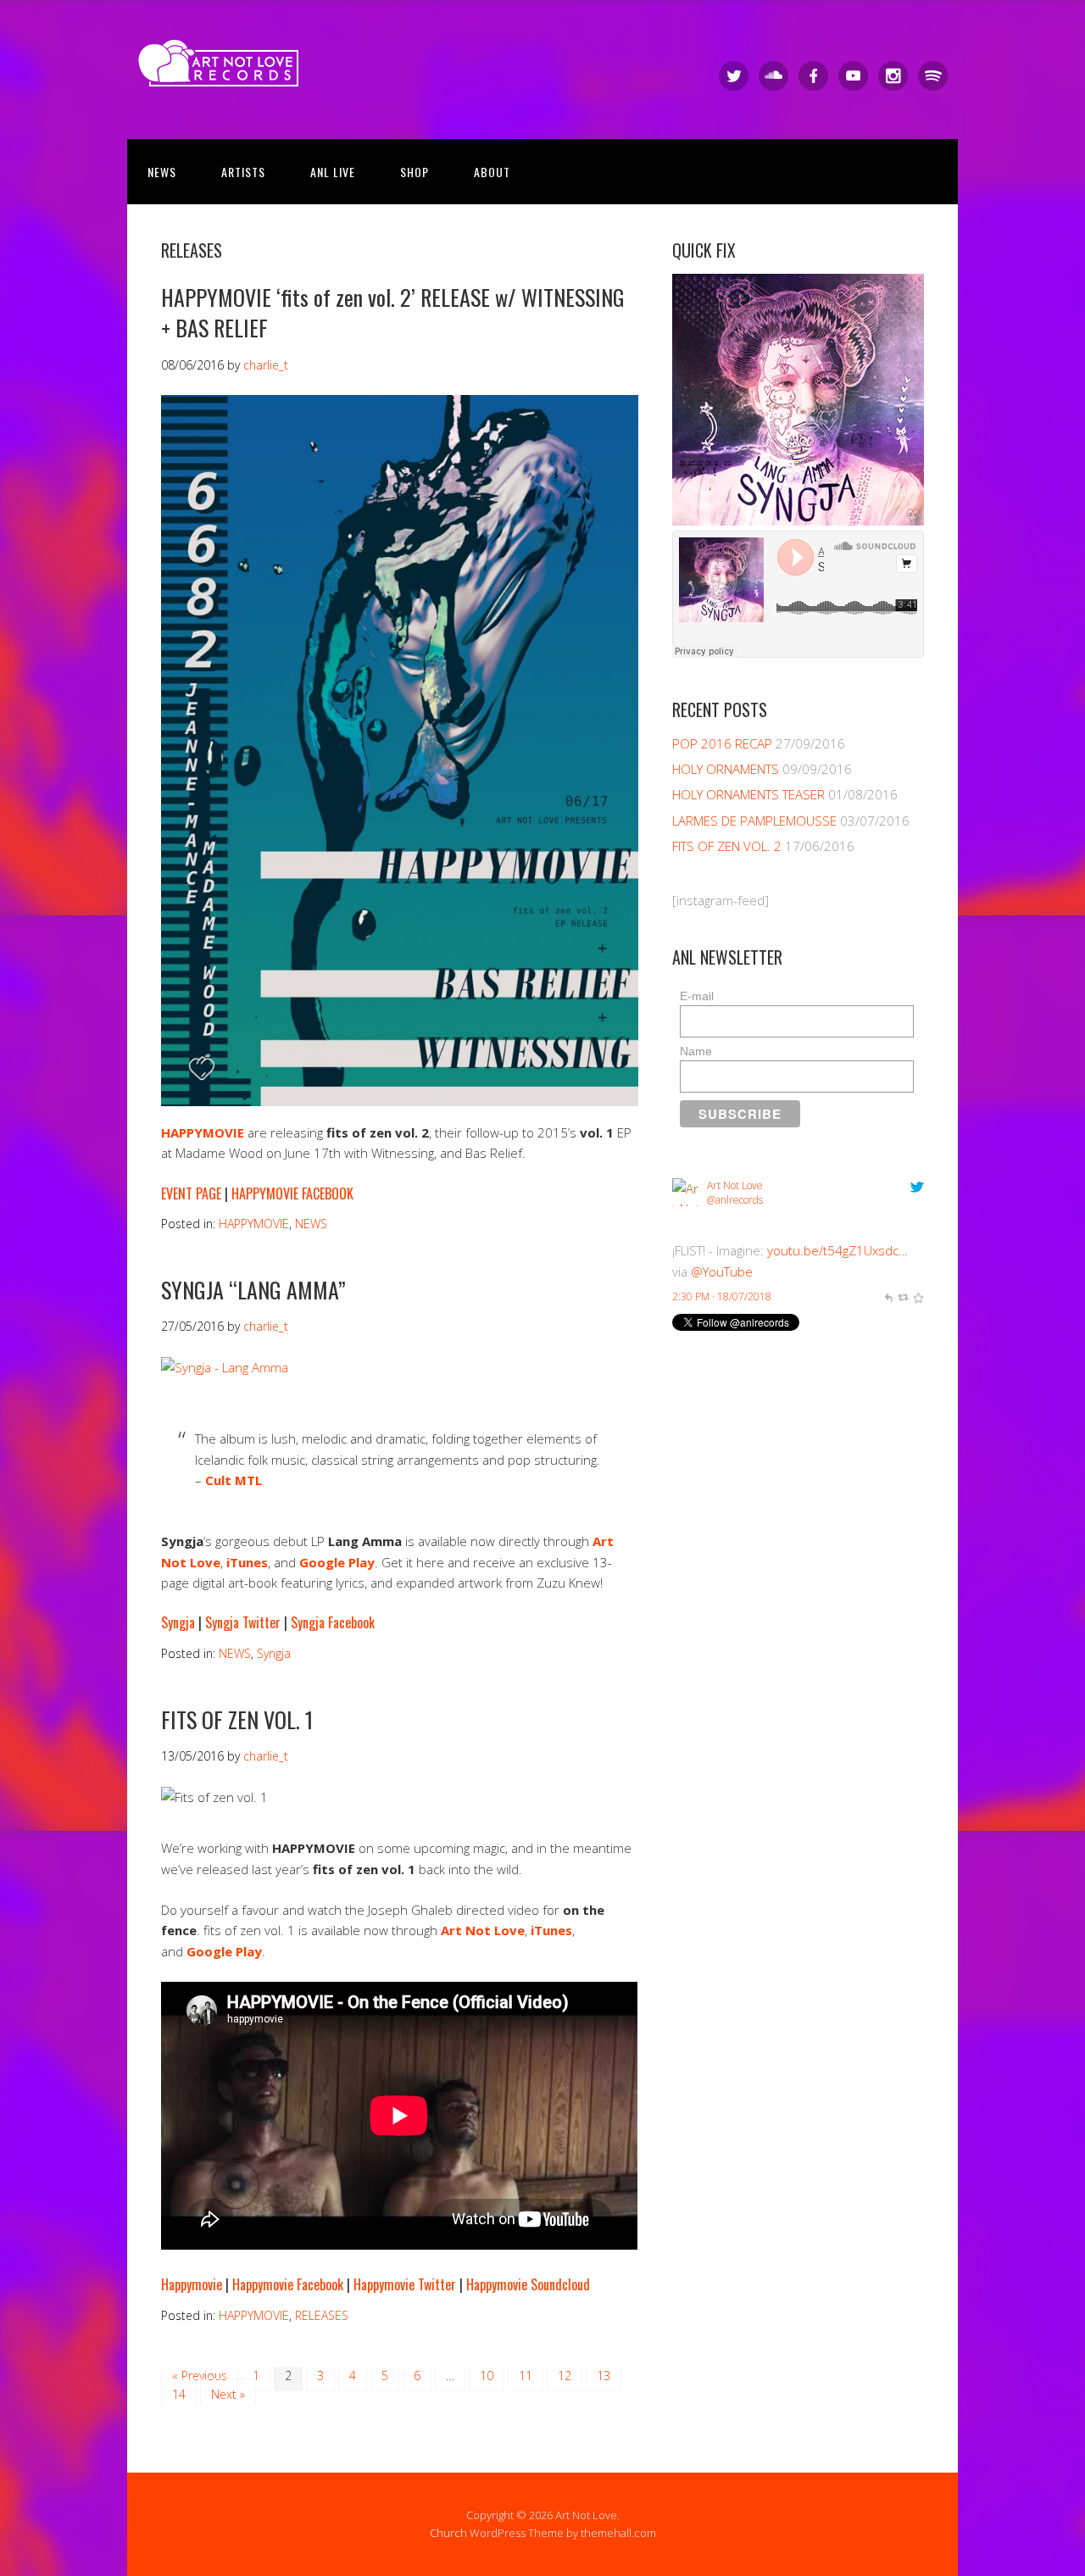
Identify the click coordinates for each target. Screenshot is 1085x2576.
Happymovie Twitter (405, 2284)
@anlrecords (735, 1200)
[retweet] (903, 1296)
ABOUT (492, 172)
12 (565, 2376)
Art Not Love (483, 1930)
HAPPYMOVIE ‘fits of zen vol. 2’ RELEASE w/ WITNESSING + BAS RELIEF (393, 312)
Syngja (178, 1622)
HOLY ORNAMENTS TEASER (748, 794)
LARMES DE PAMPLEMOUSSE (754, 821)
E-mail (697, 996)
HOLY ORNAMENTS (726, 769)
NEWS (162, 172)
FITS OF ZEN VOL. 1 (237, 1719)
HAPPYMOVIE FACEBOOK (292, 1193)
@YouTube (722, 1271)
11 (526, 2376)
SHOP (415, 172)
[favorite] (918, 1296)
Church (448, 2533)
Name (696, 1051)
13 (604, 2376)
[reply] (888, 1296)
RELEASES (322, 2315)
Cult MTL (234, 1480)
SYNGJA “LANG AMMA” (253, 1290)
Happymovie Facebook (288, 2284)
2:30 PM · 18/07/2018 (722, 1296)
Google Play (224, 1951)
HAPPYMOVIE (254, 1224)
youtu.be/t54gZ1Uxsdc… (837, 1250)
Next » (228, 2394)
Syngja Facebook (333, 1622)
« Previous (200, 2376)
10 (487, 2376)
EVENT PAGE (191, 1193)
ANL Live (333, 172)
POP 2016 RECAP (722, 743)
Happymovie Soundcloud (528, 2284)
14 (179, 2394)
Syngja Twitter (243, 1622)
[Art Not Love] (224, 72)
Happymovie (192, 2284)
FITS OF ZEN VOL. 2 (727, 846)
